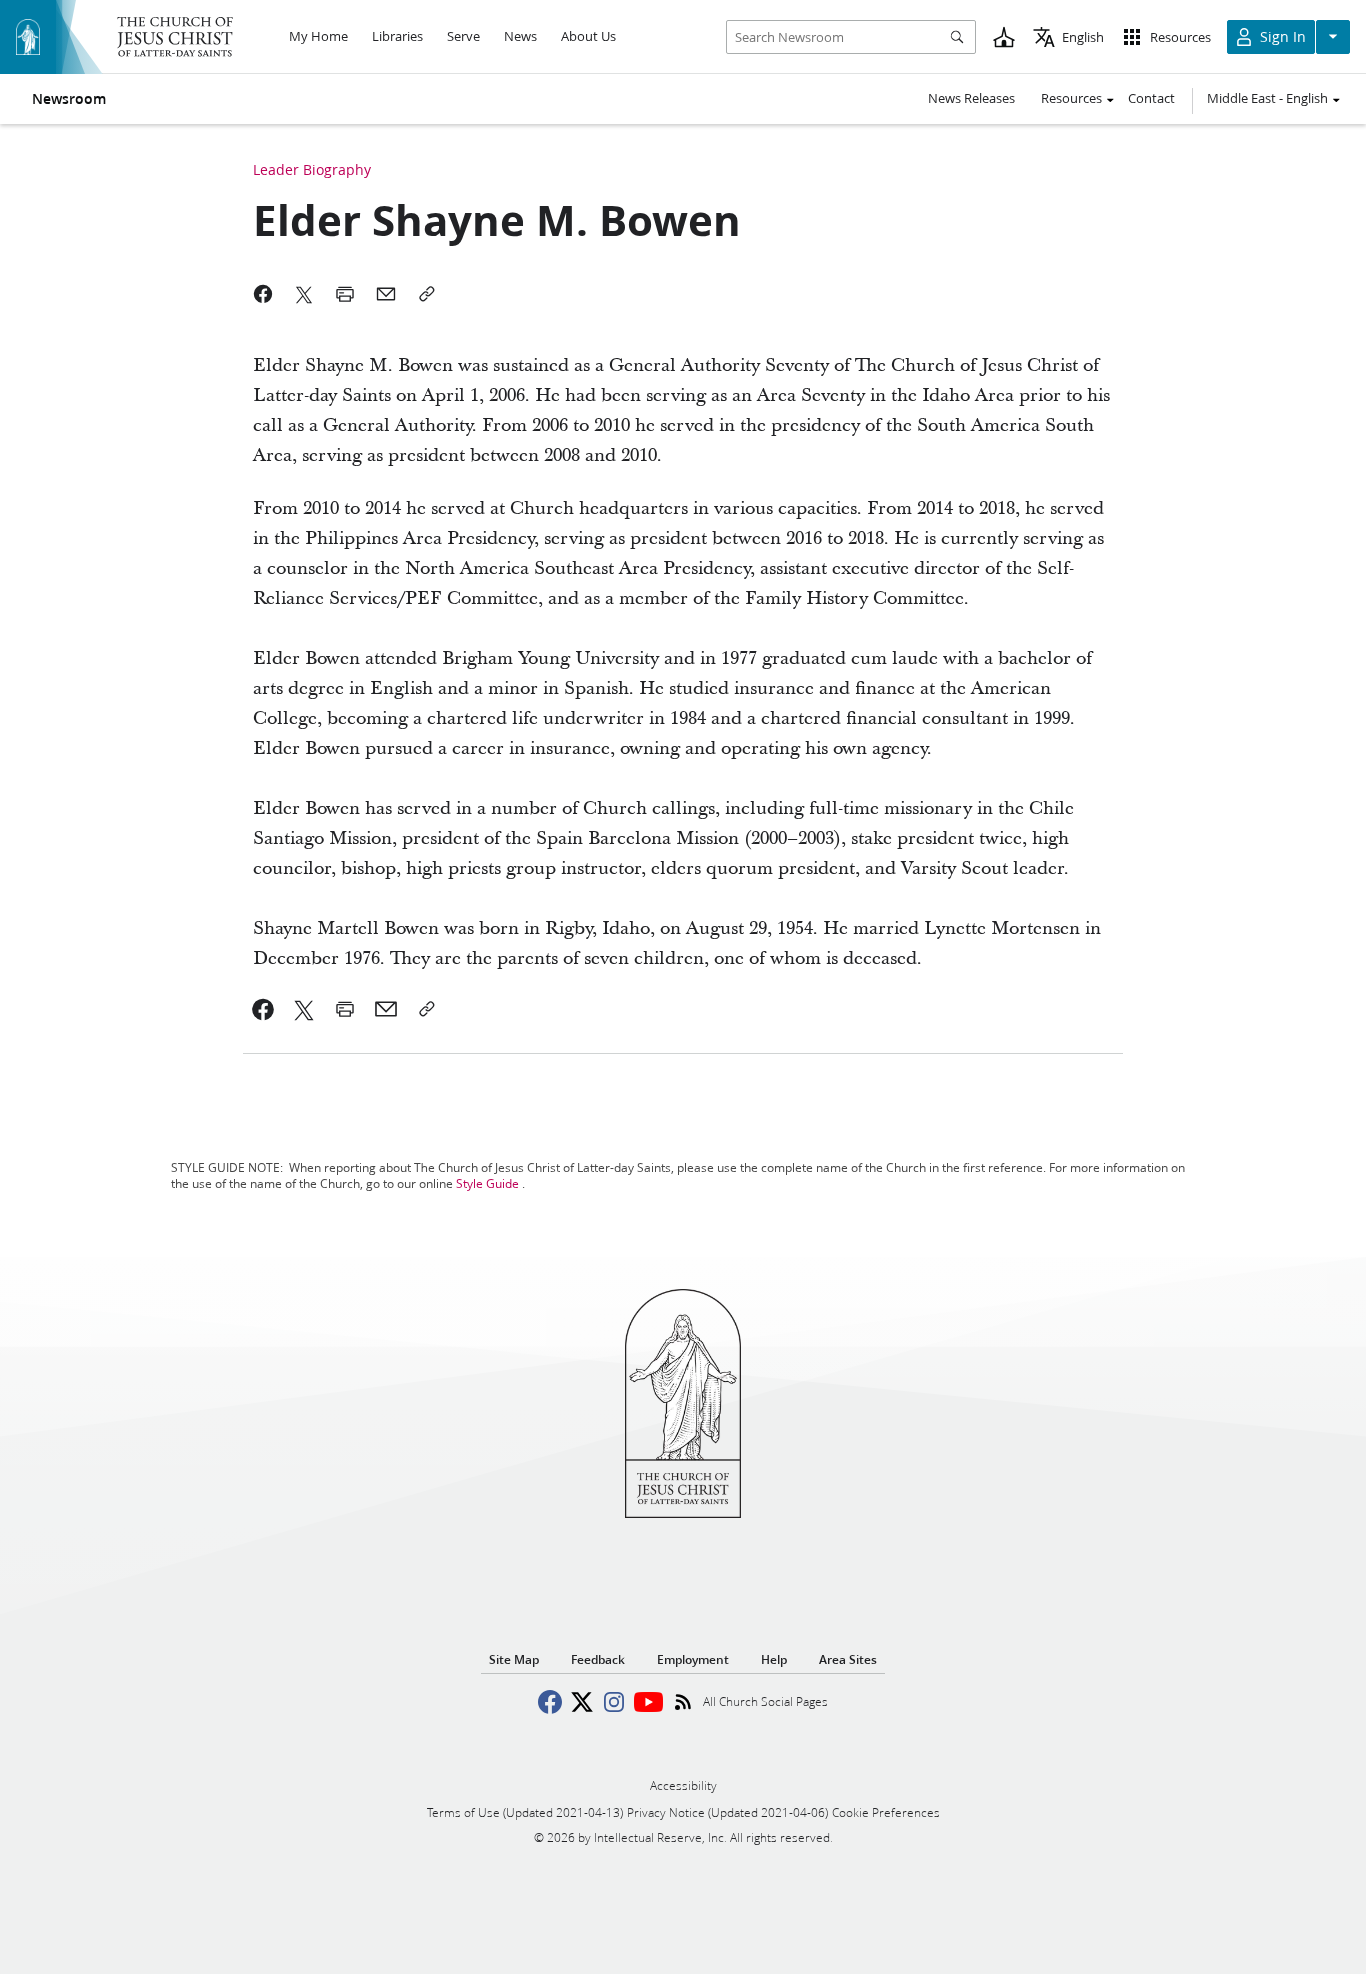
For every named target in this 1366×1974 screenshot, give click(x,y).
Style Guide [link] (487, 1183)
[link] (263, 1009)
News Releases (971, 98)
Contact (1151, 98)
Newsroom (69, 99)
